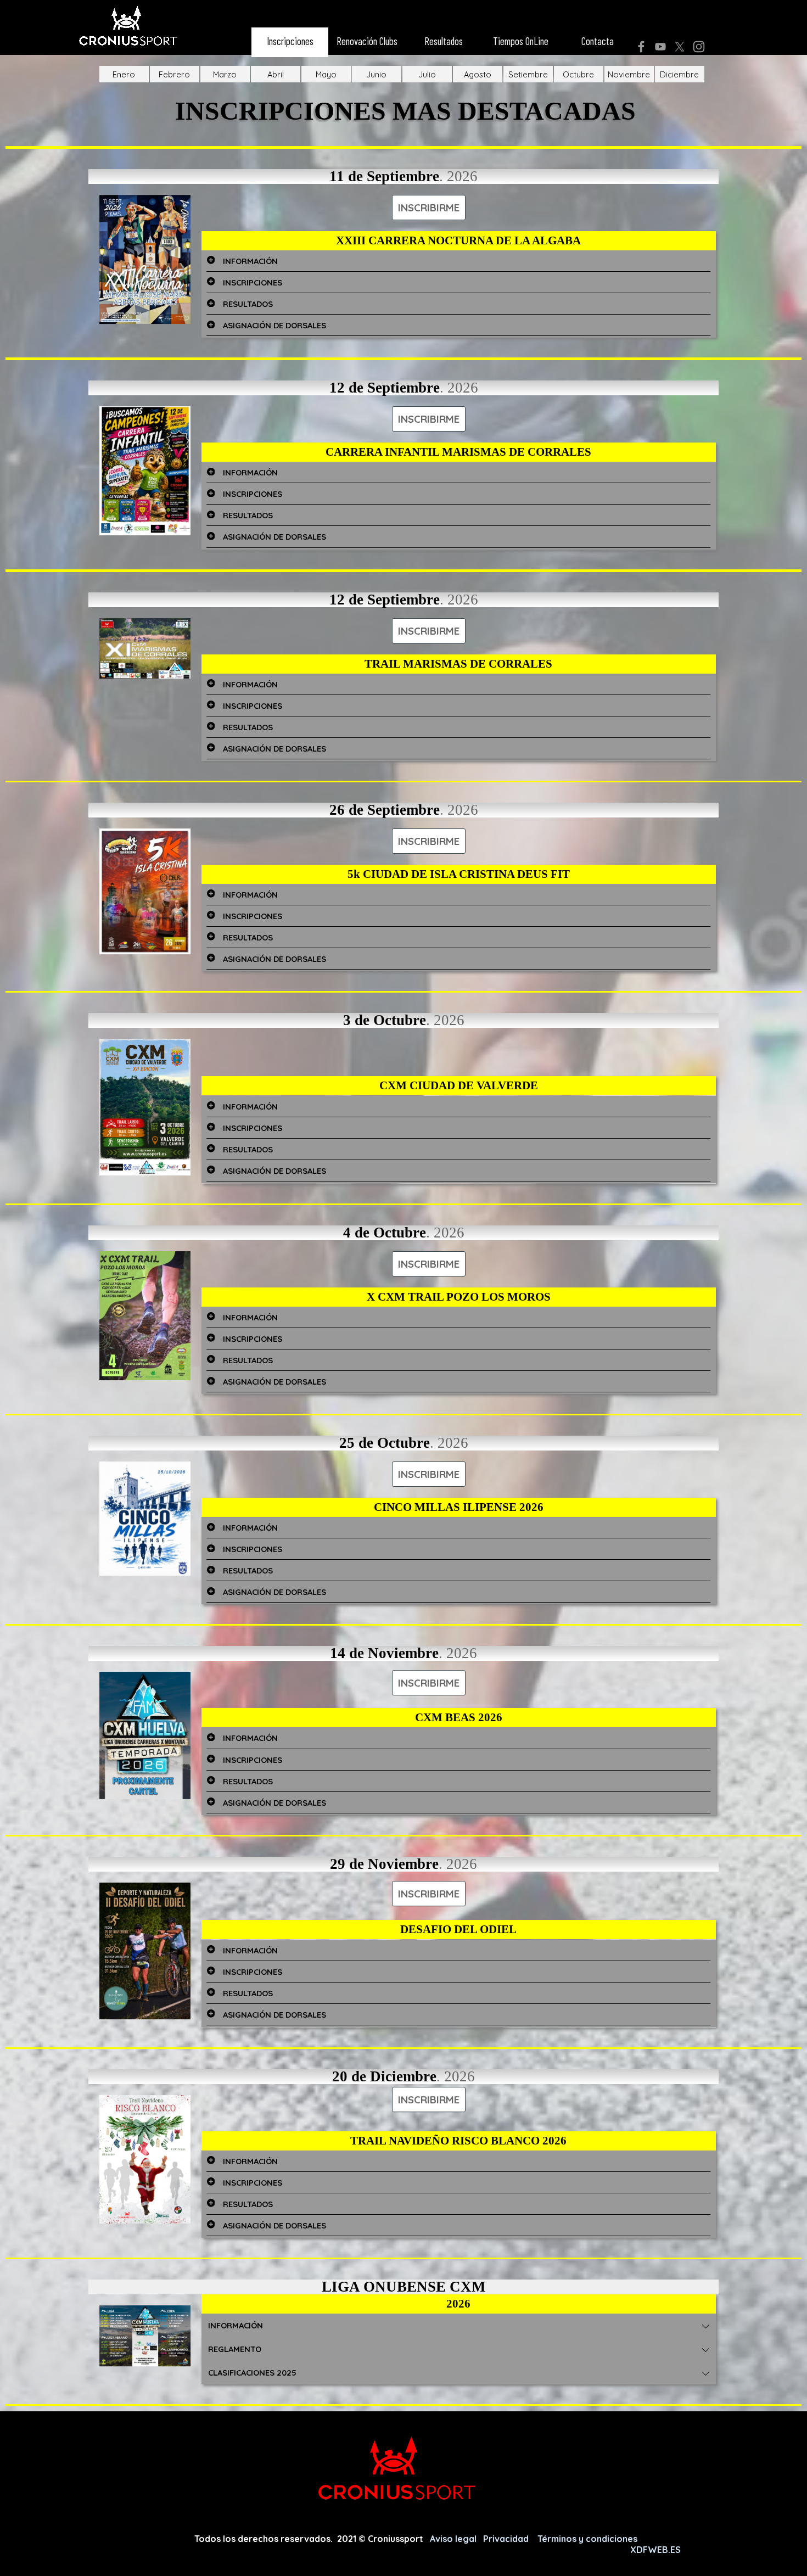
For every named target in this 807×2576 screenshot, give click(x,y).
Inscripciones (290, 41)
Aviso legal (454, 2539)
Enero (124, 74)
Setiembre (528, 74)
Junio (376, 74)
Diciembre (679, 74)
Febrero (174, 74)
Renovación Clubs (367, 41)
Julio (427, 74)
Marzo (225, 74)
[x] (680, 47)
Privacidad (507, 2539)
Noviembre (629, 74)
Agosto (478, 74)
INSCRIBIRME (429, 208)
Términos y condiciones (589, 2539)
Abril (276, 74)
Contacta (598, 41)
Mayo (326, 74)
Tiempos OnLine (521, 41)
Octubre (578, 74)
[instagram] (699, 47)
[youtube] (660, 47)
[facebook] (641, 47)
